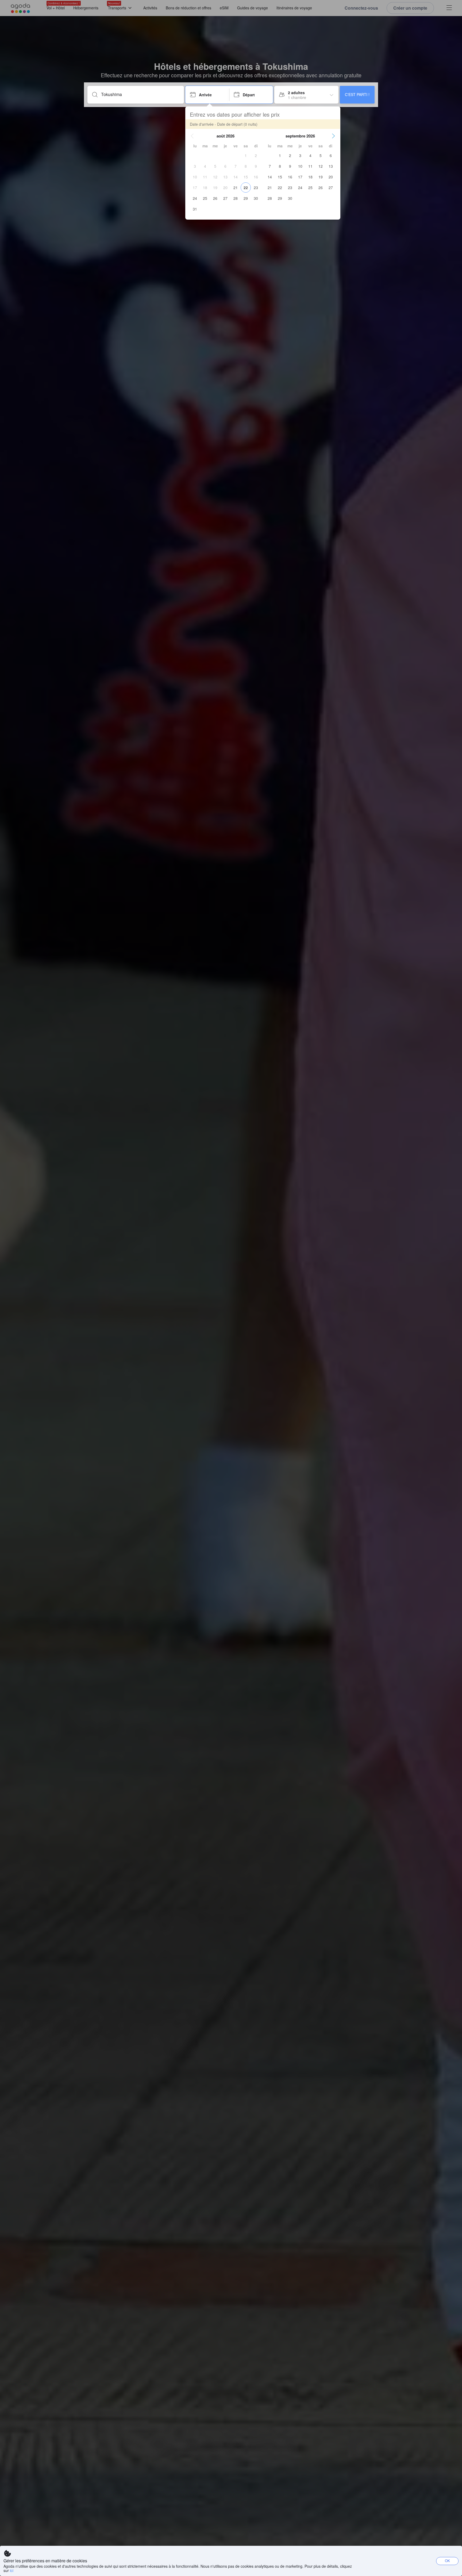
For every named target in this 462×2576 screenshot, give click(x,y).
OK (447, 2561)
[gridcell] (246, 155)
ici (12, 2570)
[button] (192, 136)
